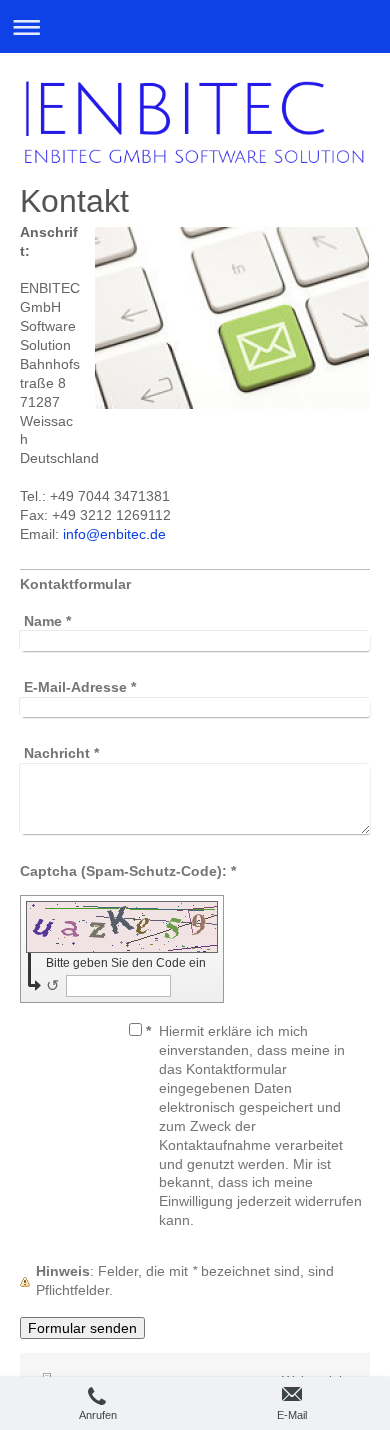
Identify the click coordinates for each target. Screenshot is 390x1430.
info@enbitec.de (114, 534)
